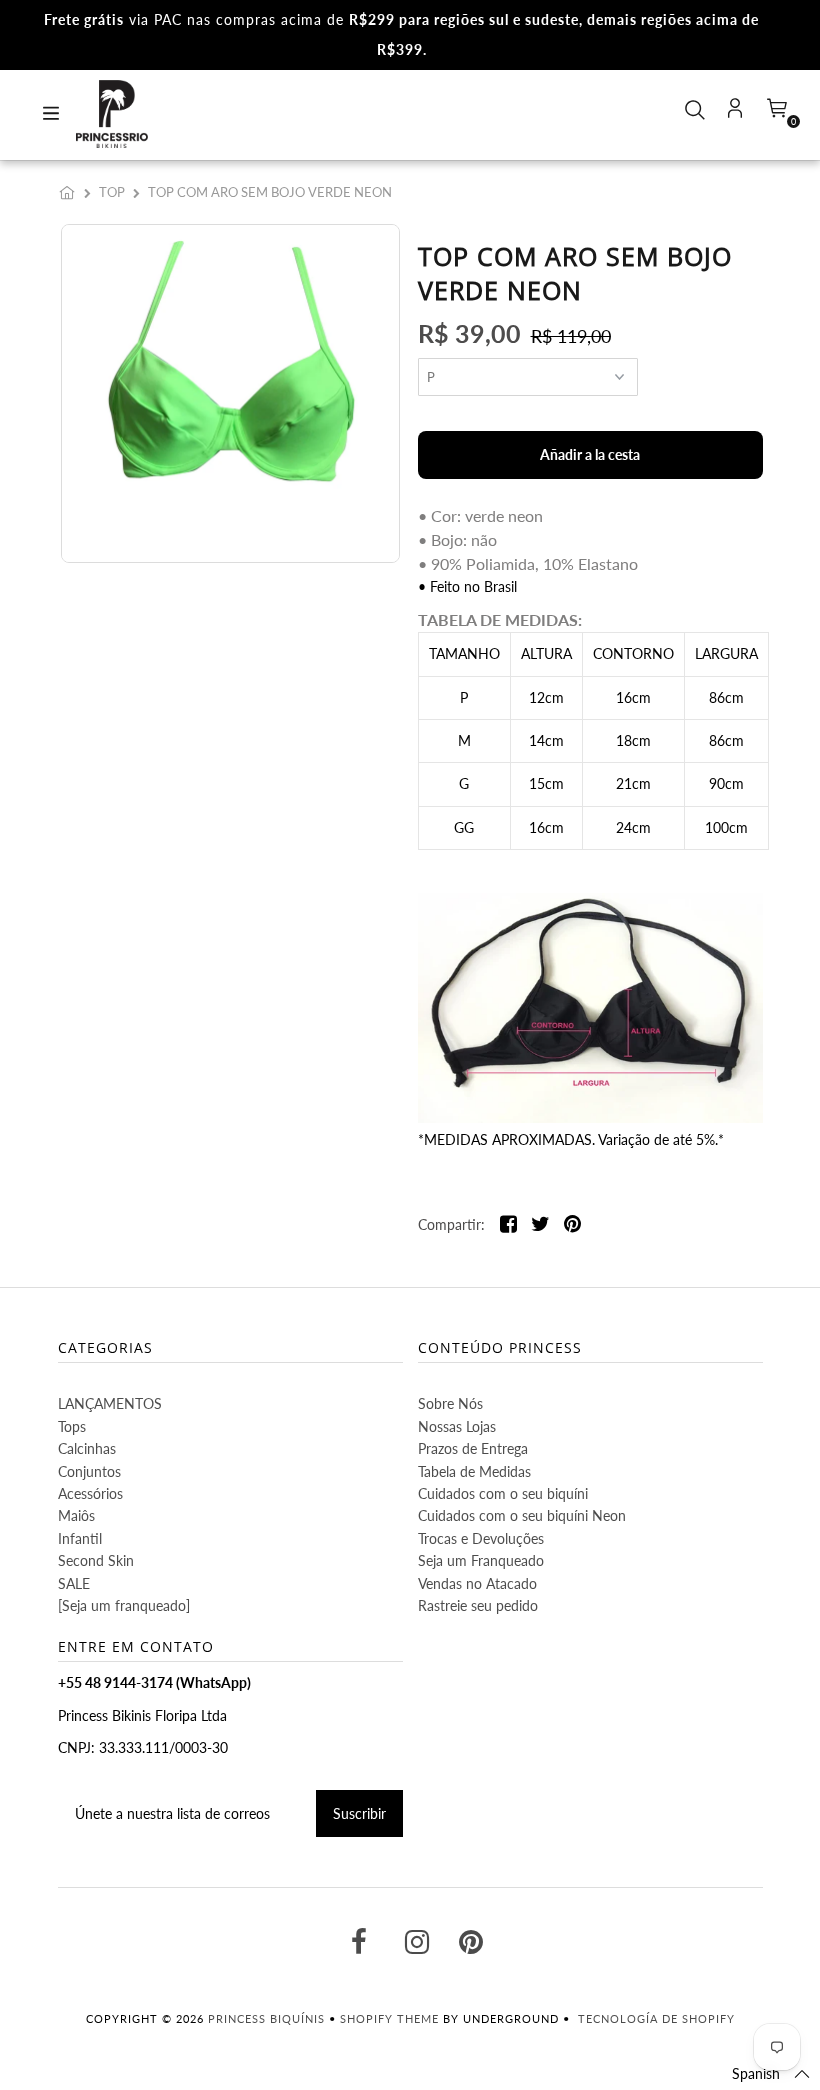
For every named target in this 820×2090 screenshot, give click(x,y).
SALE (74, 1583)
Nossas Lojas (457, 1426)
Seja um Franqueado (481, 1560)
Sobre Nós (450, 1403)
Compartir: (451, 1224)
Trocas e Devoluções (481, 1538)
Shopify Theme (389, 2018)
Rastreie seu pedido (478, 1605)
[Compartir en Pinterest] (572, 1225)
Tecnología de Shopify (656, 2018)
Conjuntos (89, 1471)
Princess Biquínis (266, 2018)
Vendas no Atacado (477, 1583)
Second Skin (96, 1560)
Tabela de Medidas (474, 1471)
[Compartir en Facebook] (508, 1225)
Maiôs (76, 1515)
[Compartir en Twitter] (540, 1225)
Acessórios (90, 1493)
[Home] (71, 192)
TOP (112, 192)
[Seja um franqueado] (124, 1605)
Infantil (80, 1538)
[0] (775, 114)
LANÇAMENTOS (110, 1403)
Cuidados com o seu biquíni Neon (522, 1515)
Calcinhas (87, 1448)
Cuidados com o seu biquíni (503, 1493)
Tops (72, 1426)
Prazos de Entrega (473, 1448)
